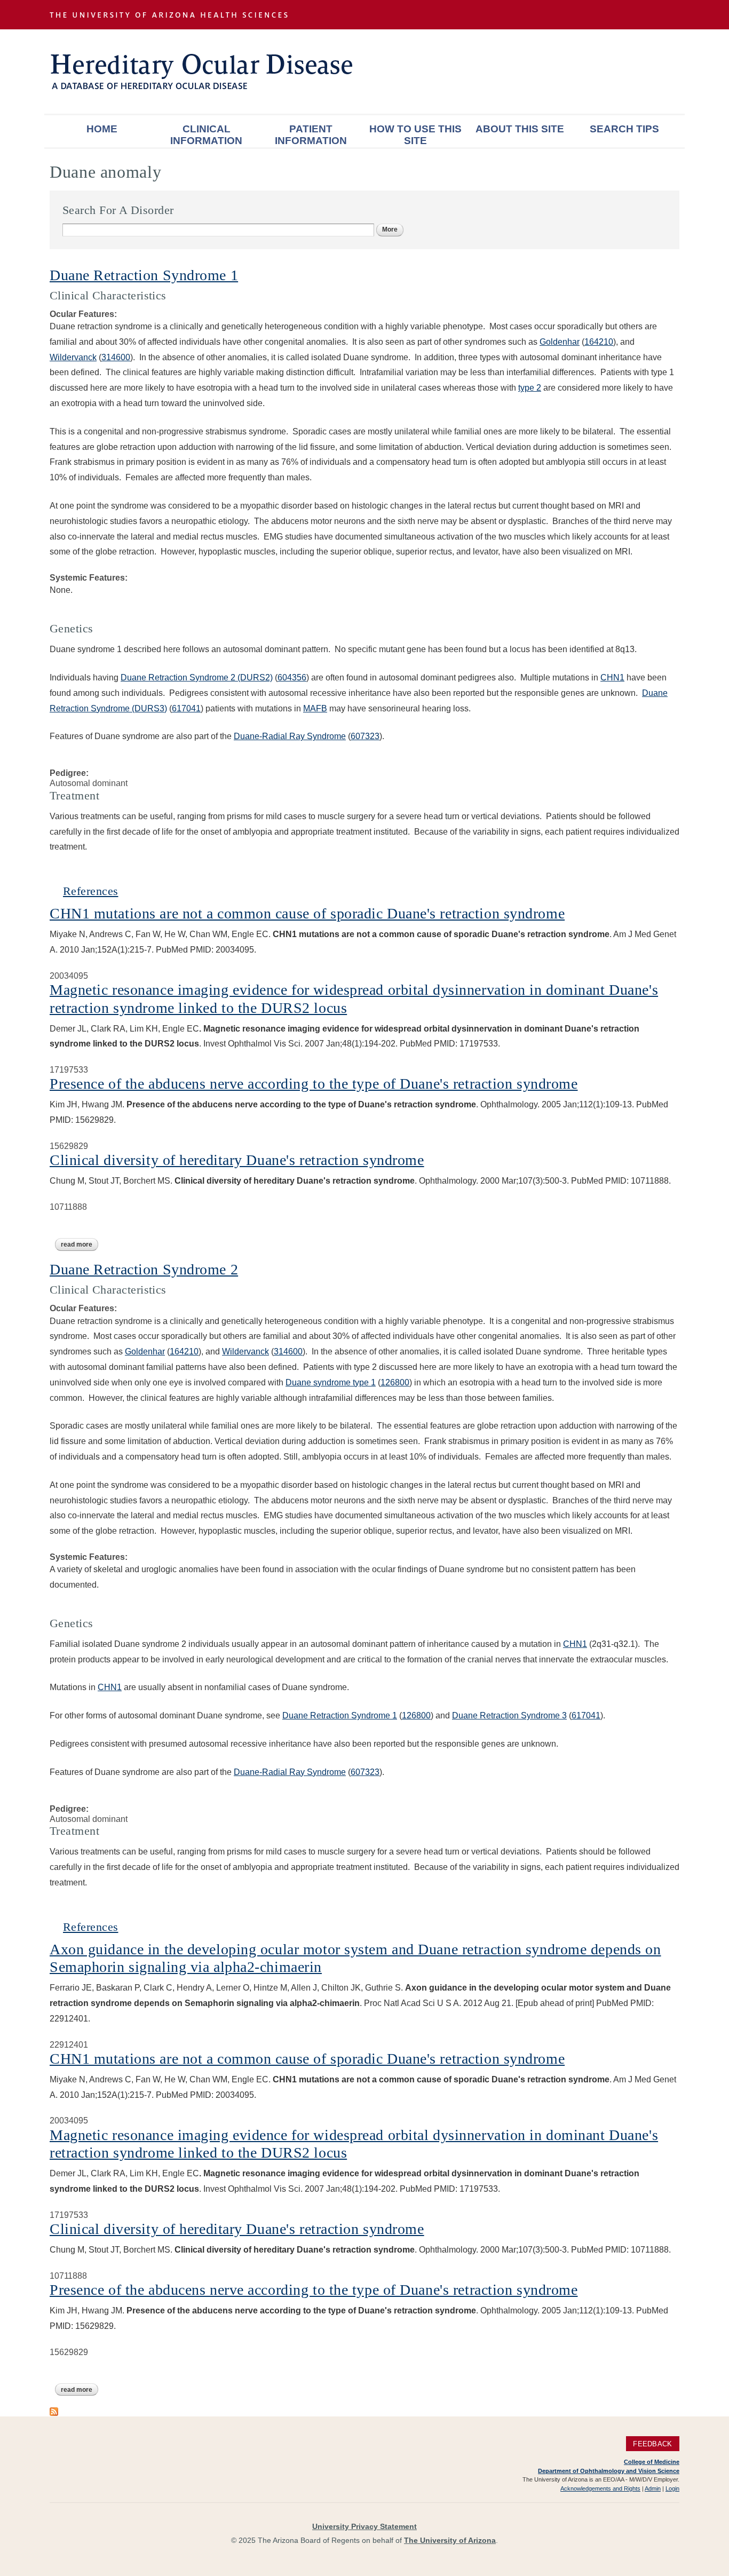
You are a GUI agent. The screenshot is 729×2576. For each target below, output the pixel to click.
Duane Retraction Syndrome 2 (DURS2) (197, 677)
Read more (80, 1245)
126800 (395, 1382)
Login (672, 2488)
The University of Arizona (450, 2540)
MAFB (315, 708)
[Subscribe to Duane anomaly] (54, 2411)
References (90, 891)
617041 (186, 708)
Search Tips (624, 129)
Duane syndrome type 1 (331, 1382)
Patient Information (311, 135)
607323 (365, 736)
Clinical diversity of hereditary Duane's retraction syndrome (237, 1160)
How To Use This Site (415, 135)
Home (102, 129)
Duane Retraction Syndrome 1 (144, 275)
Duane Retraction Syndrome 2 (144, 1269)
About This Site (520, 129)
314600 (116, 357)
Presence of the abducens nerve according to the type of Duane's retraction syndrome (314, 1084)
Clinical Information (206, 135)
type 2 (530, 388)
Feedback (652, 2443)
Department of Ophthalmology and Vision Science (609, 2471)
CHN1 (612, 677)
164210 (599, 342)
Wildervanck (73, 357)
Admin (653, 2488)
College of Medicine (652, 2462)
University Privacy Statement (364, 2526)
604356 (292, 677)
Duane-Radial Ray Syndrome (290, 736)
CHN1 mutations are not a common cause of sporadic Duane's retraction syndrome (307, 913)
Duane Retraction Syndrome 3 (509, 1715)
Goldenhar (560, 342)
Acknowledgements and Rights (600, 2488)
